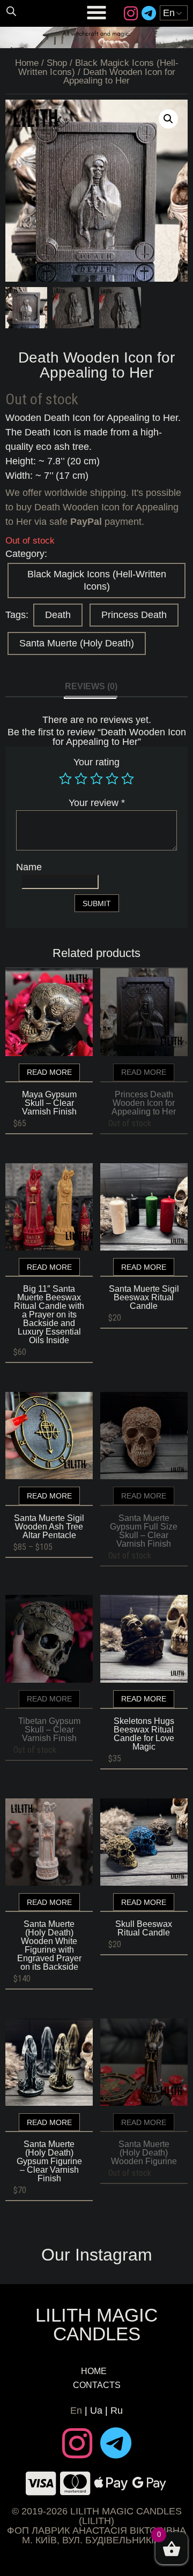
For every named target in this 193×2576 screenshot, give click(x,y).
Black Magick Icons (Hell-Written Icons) (97, 580)
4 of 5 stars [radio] (112, 779)
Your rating (96, 762)
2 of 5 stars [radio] (81, 779)
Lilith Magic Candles (96, 2324)
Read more (49, 1072)
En (76, 2411)
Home (27, 63)
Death (58, 615)
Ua (96, 2411)
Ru (117, 2411)
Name (29, 867)
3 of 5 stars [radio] (96, 779)
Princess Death (134, 615)
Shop (57, 63)
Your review (97, 803)
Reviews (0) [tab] (91, 686)
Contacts (97, 2385)
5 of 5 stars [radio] (128, 779)
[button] (168, 119)
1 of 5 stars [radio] (65, 779)
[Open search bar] (11, 11)
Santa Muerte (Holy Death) (77, 643)
